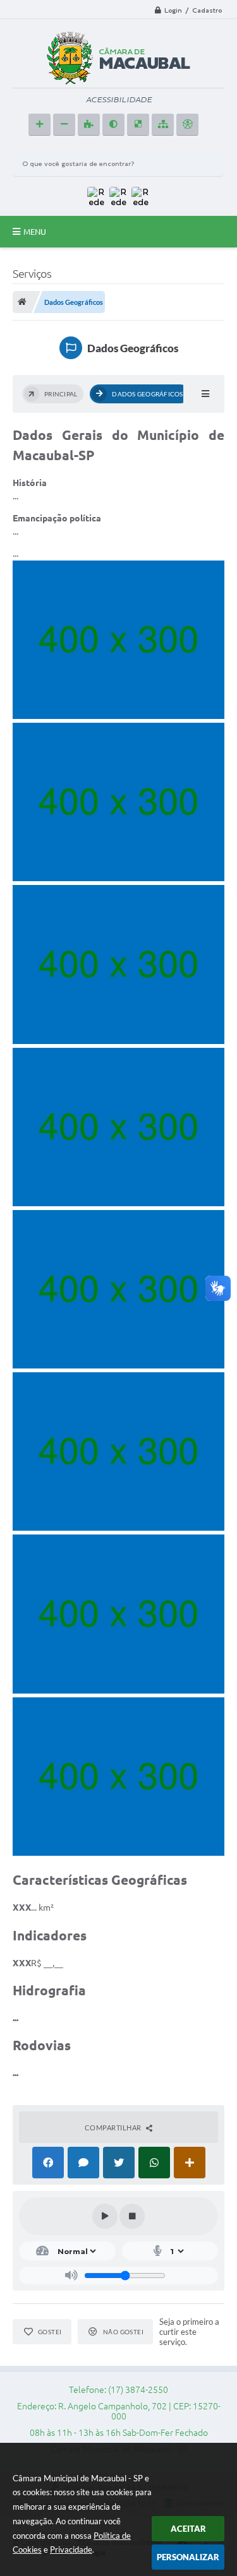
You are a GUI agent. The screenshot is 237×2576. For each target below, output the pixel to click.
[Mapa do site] (163, 125)
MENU (35, 232)
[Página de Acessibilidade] (187, 125)
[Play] (105, 2216)
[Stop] (132, 2216)
